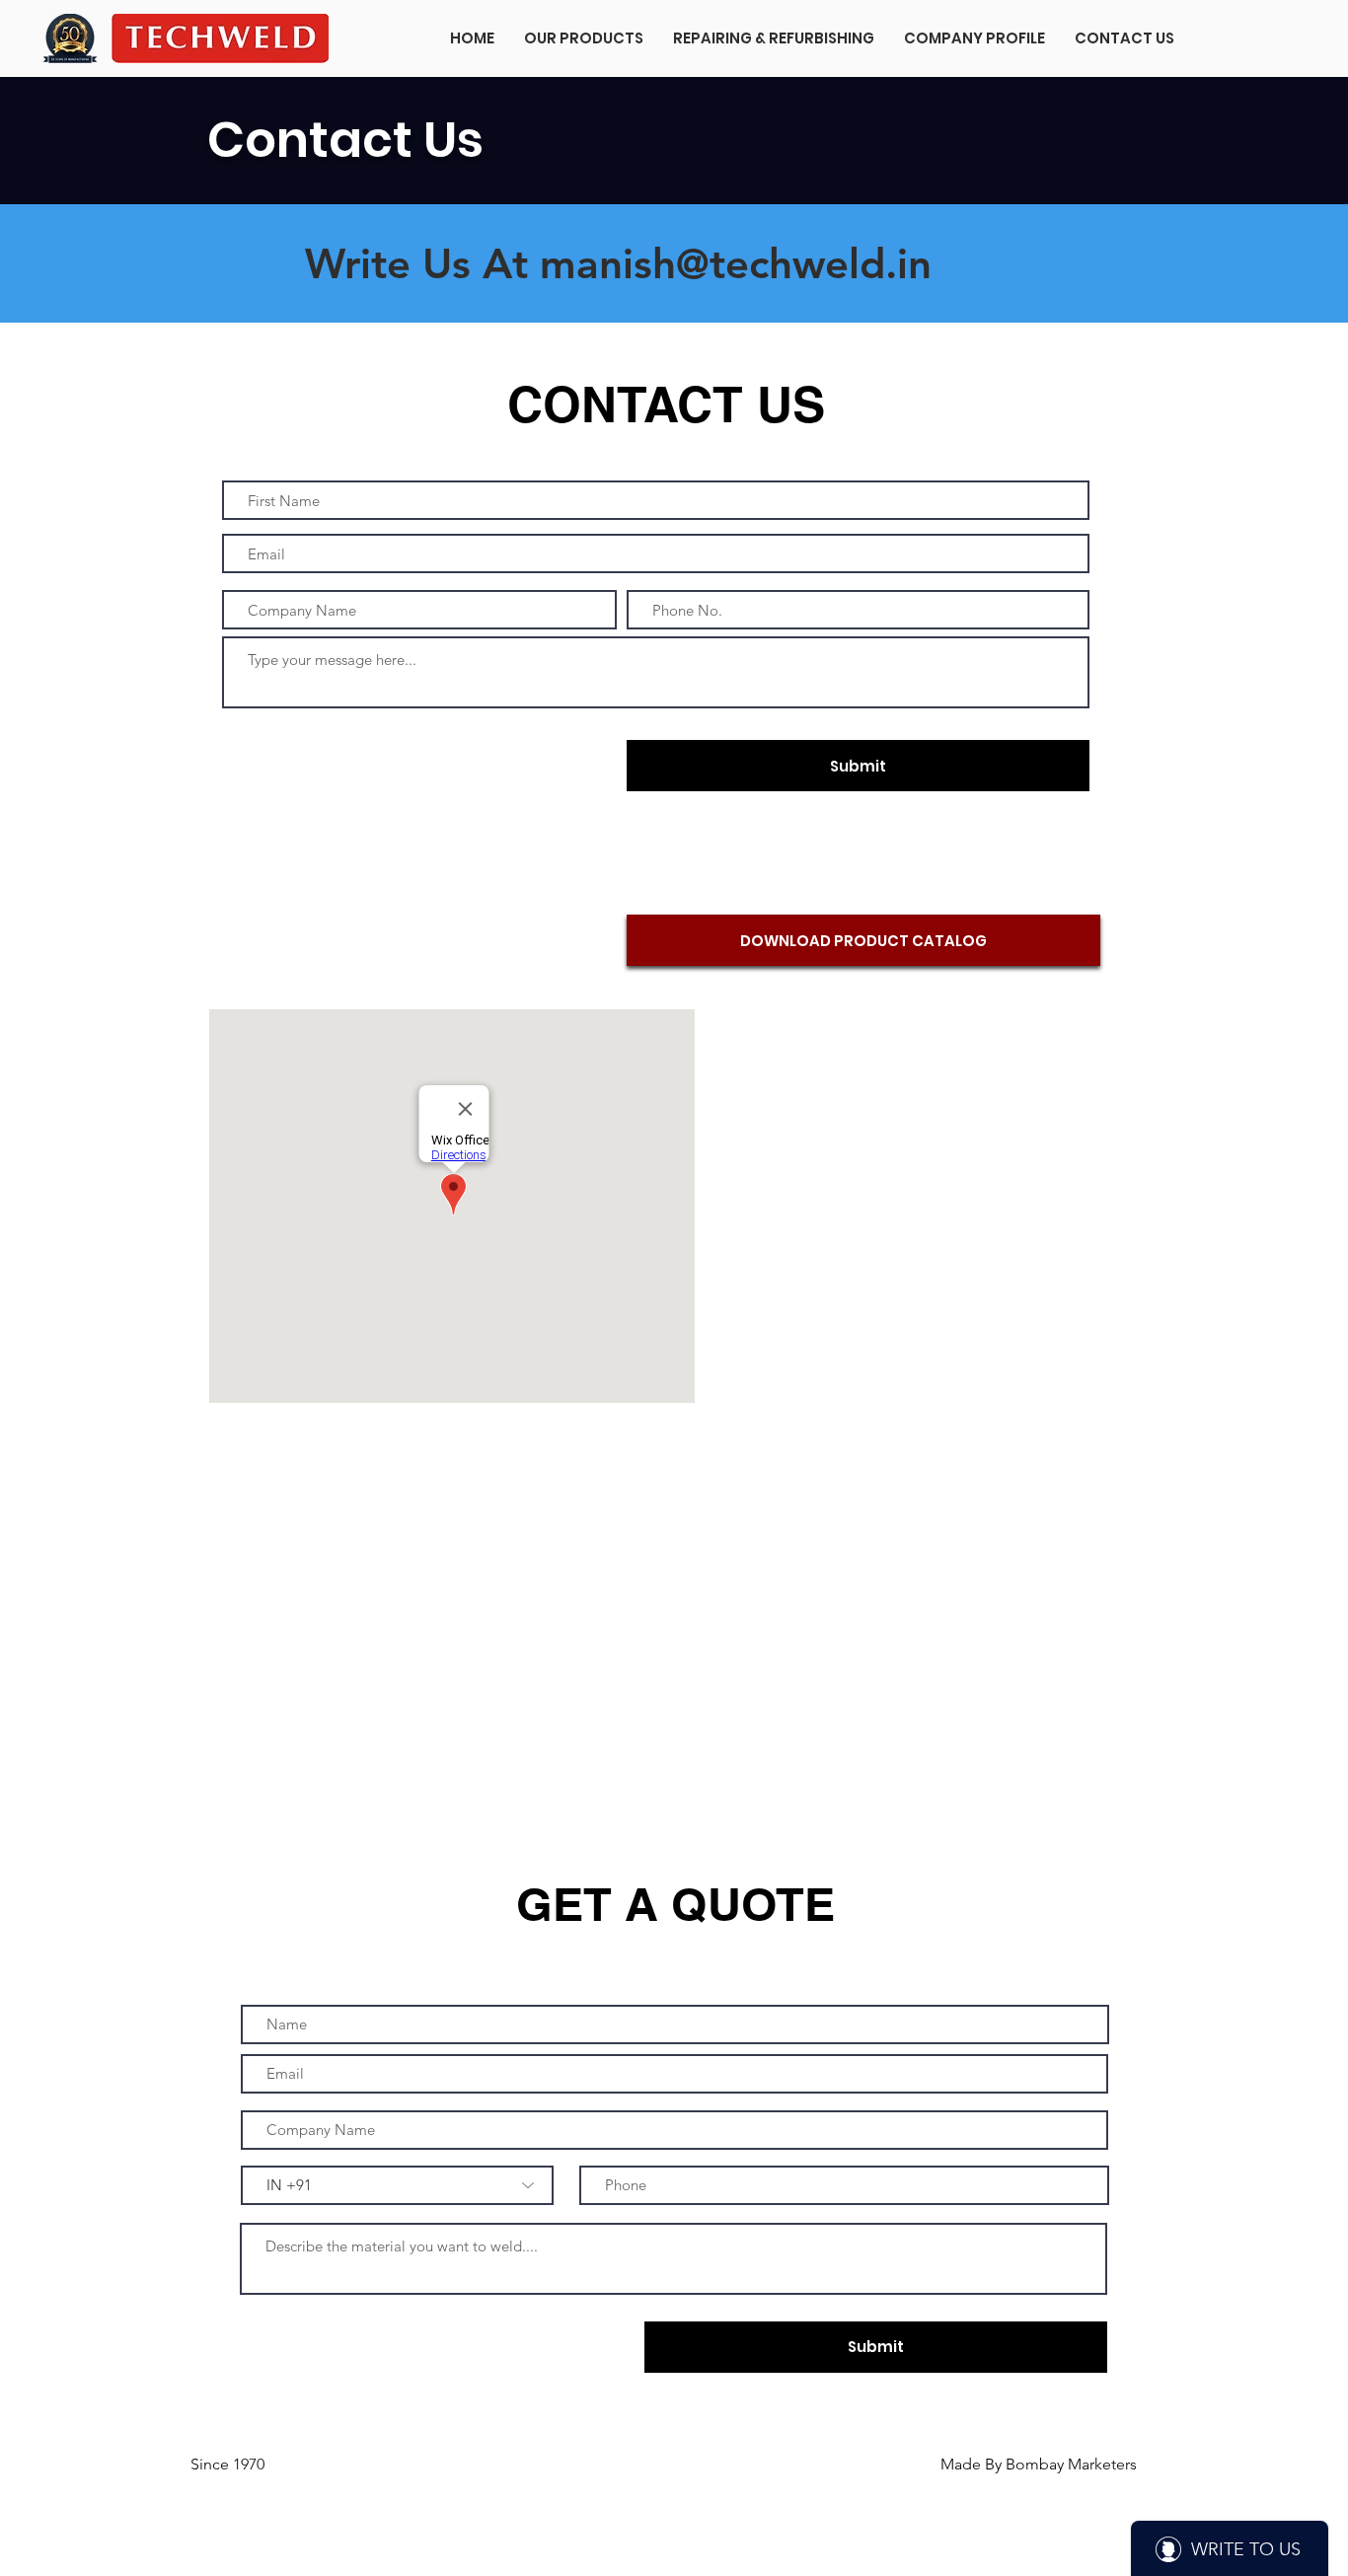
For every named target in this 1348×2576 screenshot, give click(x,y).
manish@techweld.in (736, 263)
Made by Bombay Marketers (1025, 1754)
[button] (584, 38)
